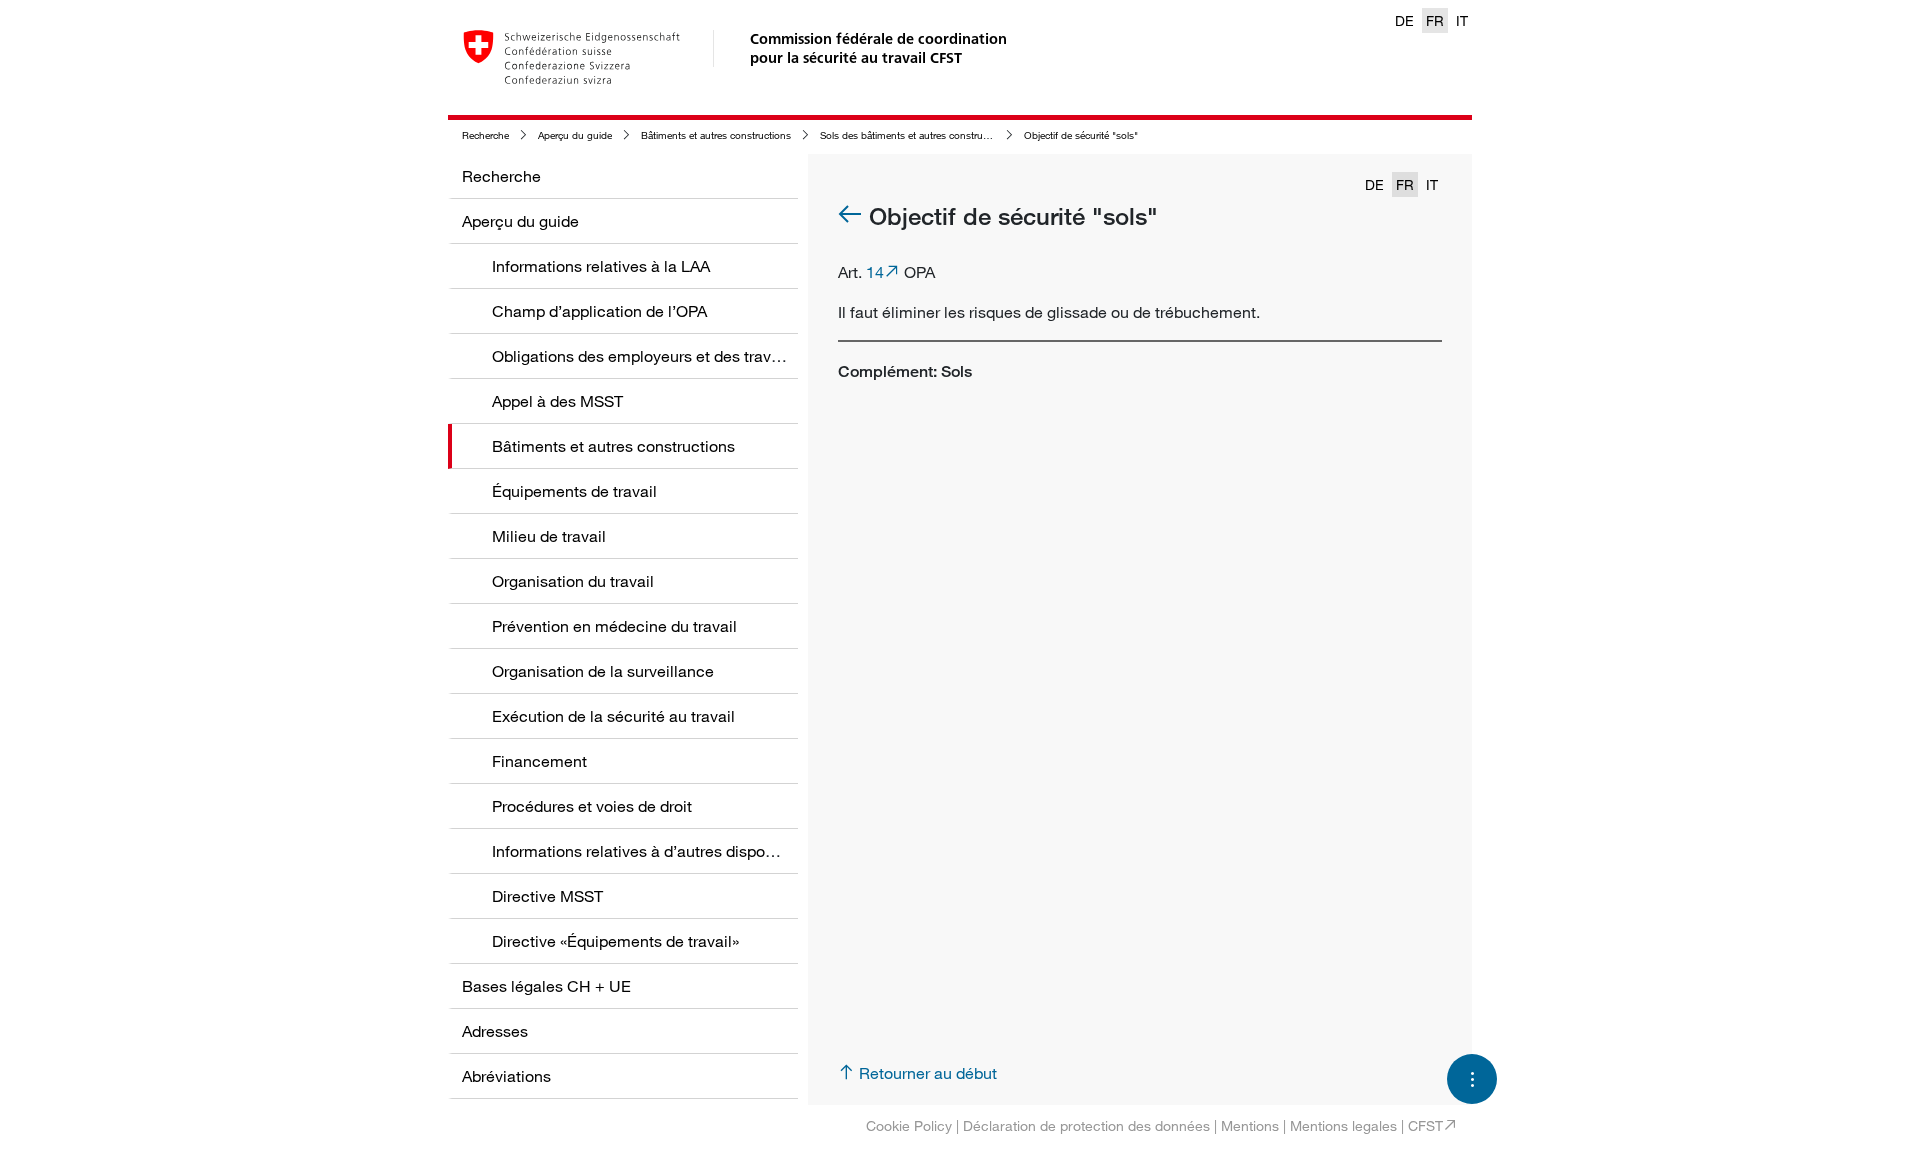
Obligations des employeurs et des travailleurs (657, 356)
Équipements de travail (574, 491)
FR (1435, 20)
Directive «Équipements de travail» (615, 941)
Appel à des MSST (557, 401)
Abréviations (506, 1076)
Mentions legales (1343, 1125)
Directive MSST (547, 896)
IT (1462, 20)
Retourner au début (928, 1073)
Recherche (485, 135)
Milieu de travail (549, 536)
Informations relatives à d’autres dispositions (652, 851)
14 (875, 272)
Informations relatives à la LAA (601, 266)
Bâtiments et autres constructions (716, 135)
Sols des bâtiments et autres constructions (915, 135)
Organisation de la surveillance (603, 671)
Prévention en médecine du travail (614, 626)
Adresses (495, 1031)
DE (1404, 20)
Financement (539, 761)
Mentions (1250, 1125)
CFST (1425, 1125)
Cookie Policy (909, 1125)
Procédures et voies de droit (592, 806)
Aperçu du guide (575, 135)
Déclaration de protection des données (1086, 1125)
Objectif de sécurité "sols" (1081, 135)
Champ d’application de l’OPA (599, 311)
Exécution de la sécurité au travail (613, 716)
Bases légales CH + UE (546, 986)
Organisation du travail (573, 581)
